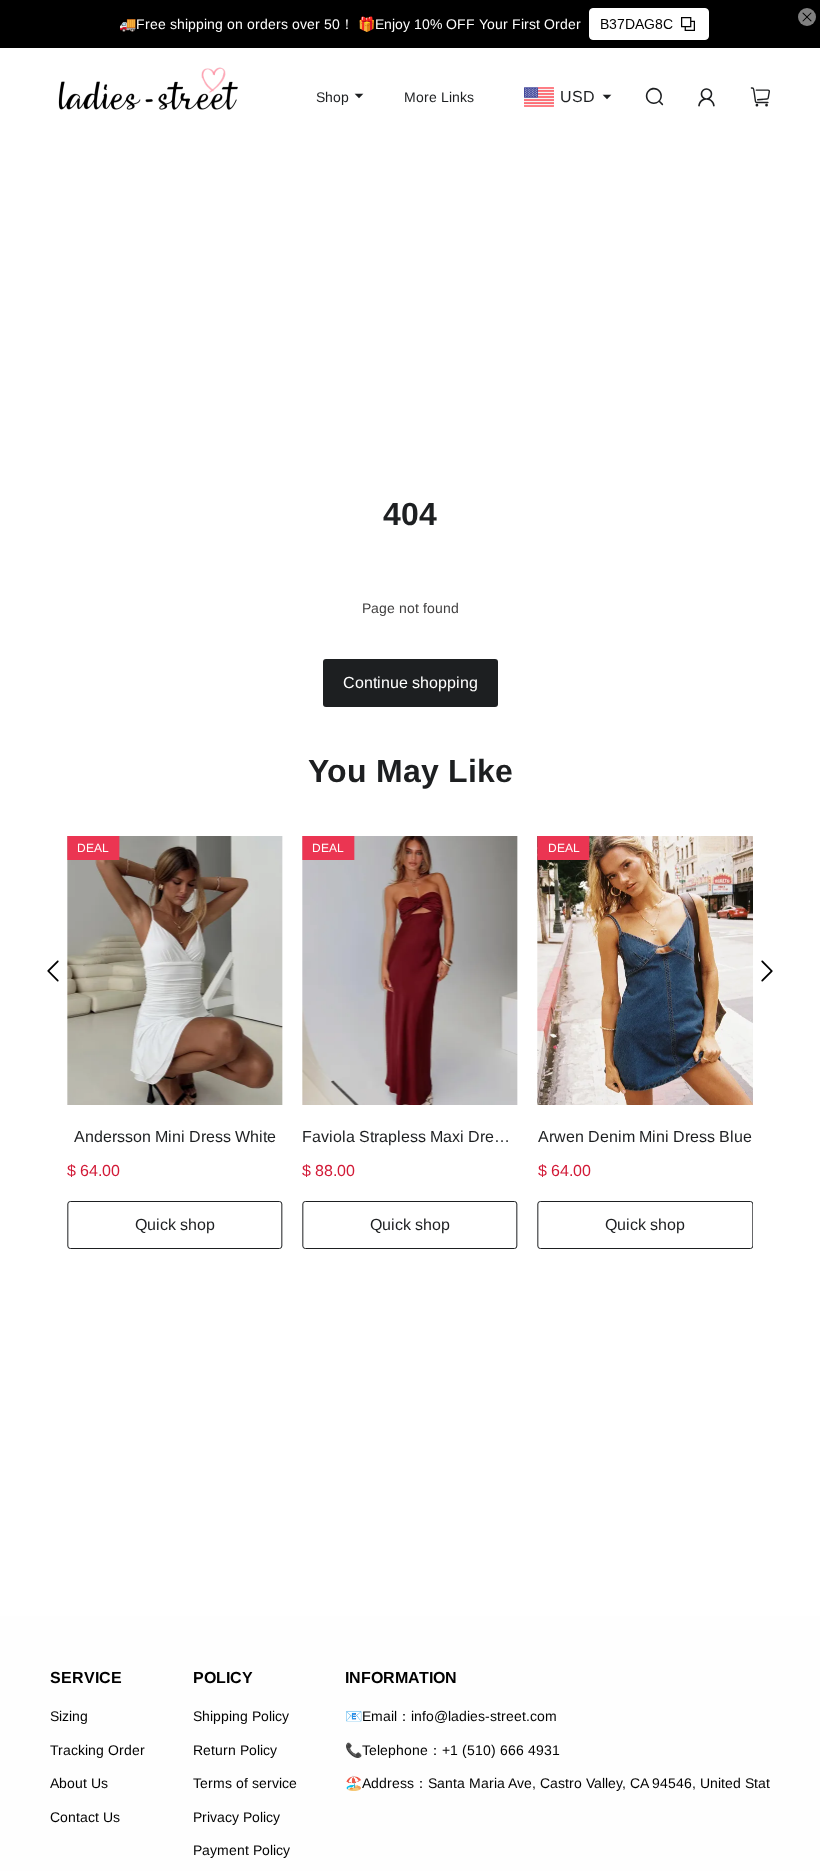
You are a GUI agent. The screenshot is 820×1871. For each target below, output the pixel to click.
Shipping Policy (241, 1716)
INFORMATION (401, 1677)
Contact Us (85, 1817)
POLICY (223, 1677)
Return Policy (235, 1750)
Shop (332, 97)
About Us (79, 1783)
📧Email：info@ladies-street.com (451, 1716)
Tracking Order (97, 1750)
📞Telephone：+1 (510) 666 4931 (452, 1750)
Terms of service (245, 1783)
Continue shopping (410, 682)
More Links (439, 97)
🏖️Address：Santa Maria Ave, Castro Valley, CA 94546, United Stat (557, 1783)
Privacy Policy (236, 1817)
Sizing (69, 1716)
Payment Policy (241, 1850)
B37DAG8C (636, 24)
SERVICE (86, 1677)
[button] (53, 970)
